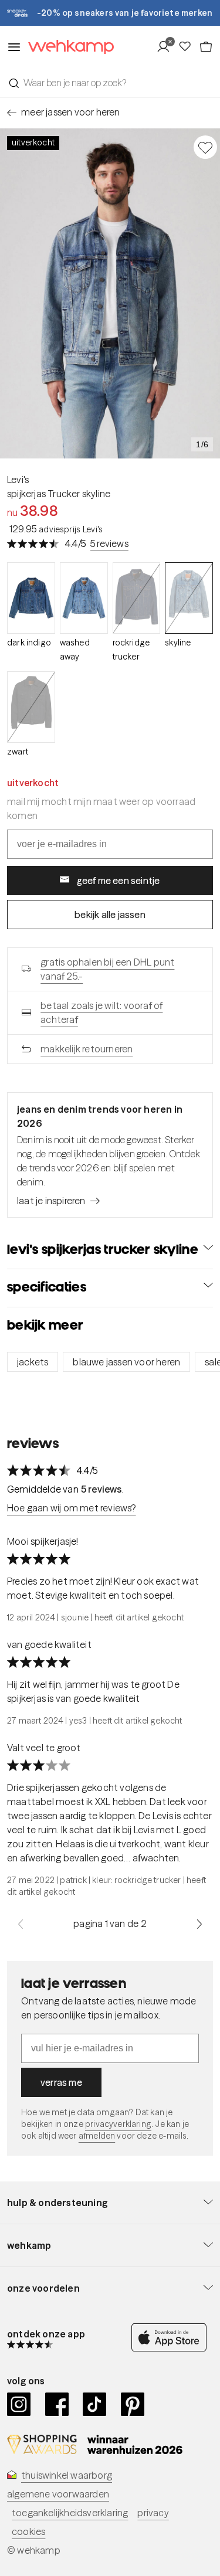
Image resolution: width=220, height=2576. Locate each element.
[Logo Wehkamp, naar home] (67, 47)
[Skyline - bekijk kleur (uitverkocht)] (189, 598)
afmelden (97, 2136)
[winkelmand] (206, 47)
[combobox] (110, 83)
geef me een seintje (119, 881)
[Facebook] (57, 2404)
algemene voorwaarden (58, 2494)
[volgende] (199, 1923)
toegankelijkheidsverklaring (70, 2513)
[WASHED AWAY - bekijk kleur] (84, 598)
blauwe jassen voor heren (126, 1362)
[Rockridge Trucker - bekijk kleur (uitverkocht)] (137, 598)
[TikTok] (95, 2404)
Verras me (61, 2082)
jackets (33, 1362)
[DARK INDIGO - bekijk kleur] (31, 598)
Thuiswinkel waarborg (67, 2475)
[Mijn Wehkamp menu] (167, 47)
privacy (153, 2513)
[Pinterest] (133, 2404)
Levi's (18, 480)
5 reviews (109, 543)
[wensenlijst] (188, 47)
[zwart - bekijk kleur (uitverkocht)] (31, 707)
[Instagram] (19, 2404)
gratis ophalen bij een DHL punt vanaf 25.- (107, 969)
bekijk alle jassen (110, 915)
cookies (28, 2531)
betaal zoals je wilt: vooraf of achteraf (101, 1012)
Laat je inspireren (51, 1201)
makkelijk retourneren (87, 1049)
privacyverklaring (118, 2124)
